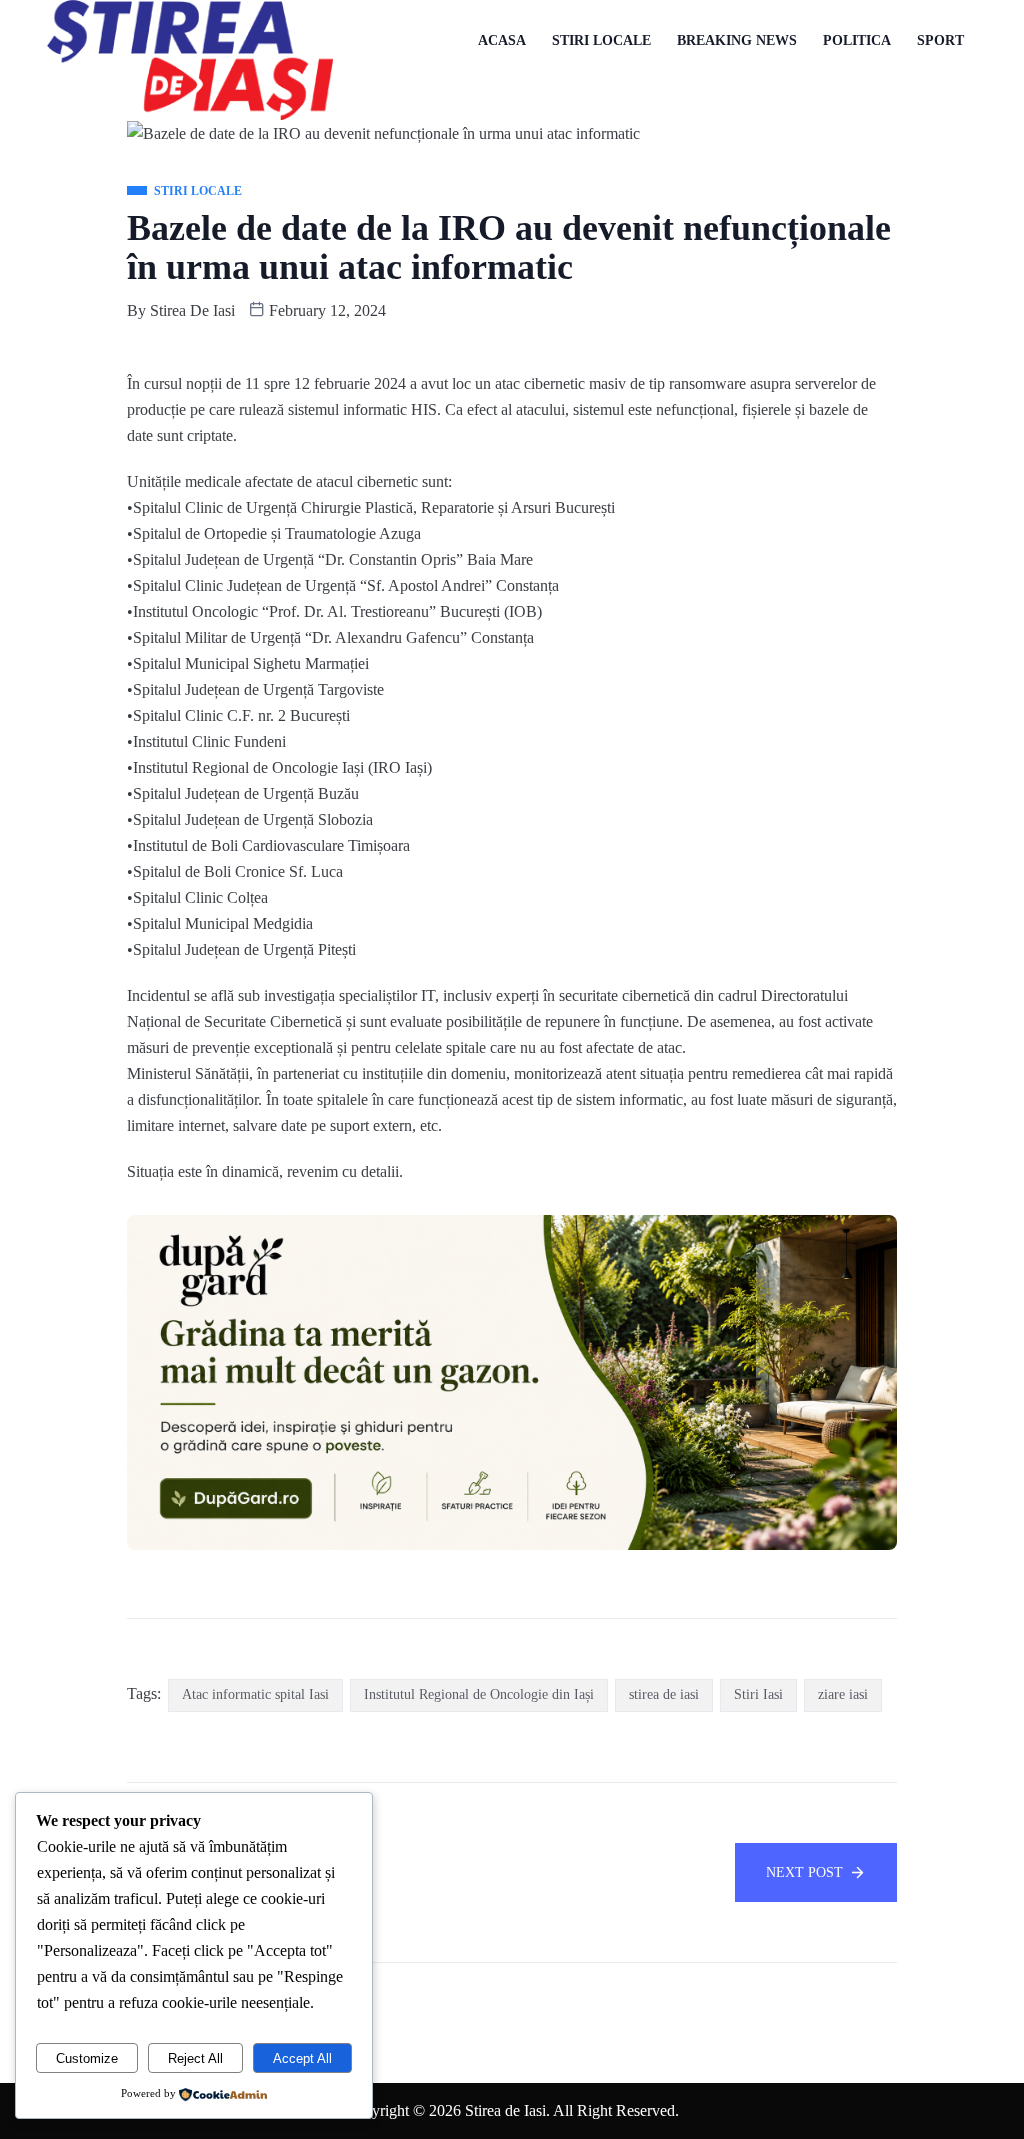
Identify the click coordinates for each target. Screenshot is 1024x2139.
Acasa (502, 40)
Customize (87, 2058)
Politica (857, 40)
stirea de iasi (664, 1694)
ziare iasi (843, 1694)
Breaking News (737, 40)
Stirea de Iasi (192, 310)
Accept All (302, 2058)
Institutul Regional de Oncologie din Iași (479, 1694)
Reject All (195, 2058)
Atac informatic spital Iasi (255, 1694)
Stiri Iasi (758, 1694)
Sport (940, 40)
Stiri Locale (601, 40)
